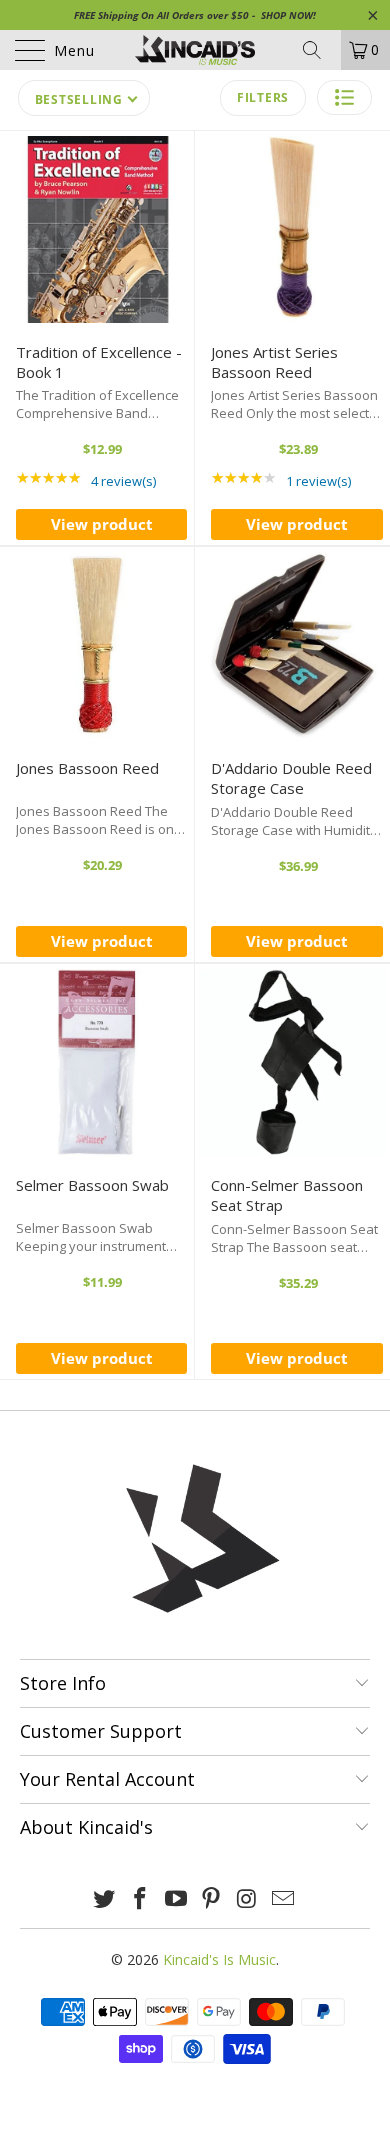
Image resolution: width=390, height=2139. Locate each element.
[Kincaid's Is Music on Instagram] (248, 1899)
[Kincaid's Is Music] (195, 50)
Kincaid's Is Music (219, 1959)
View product (102, 524)
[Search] (319, 50)
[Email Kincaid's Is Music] (283, 1899)
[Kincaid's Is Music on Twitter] (105, 1899)
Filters (263, 97)
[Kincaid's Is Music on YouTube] (176, 1899)
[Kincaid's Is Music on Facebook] (141, 1899)
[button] (344, 97)
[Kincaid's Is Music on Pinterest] (212, 1899)
